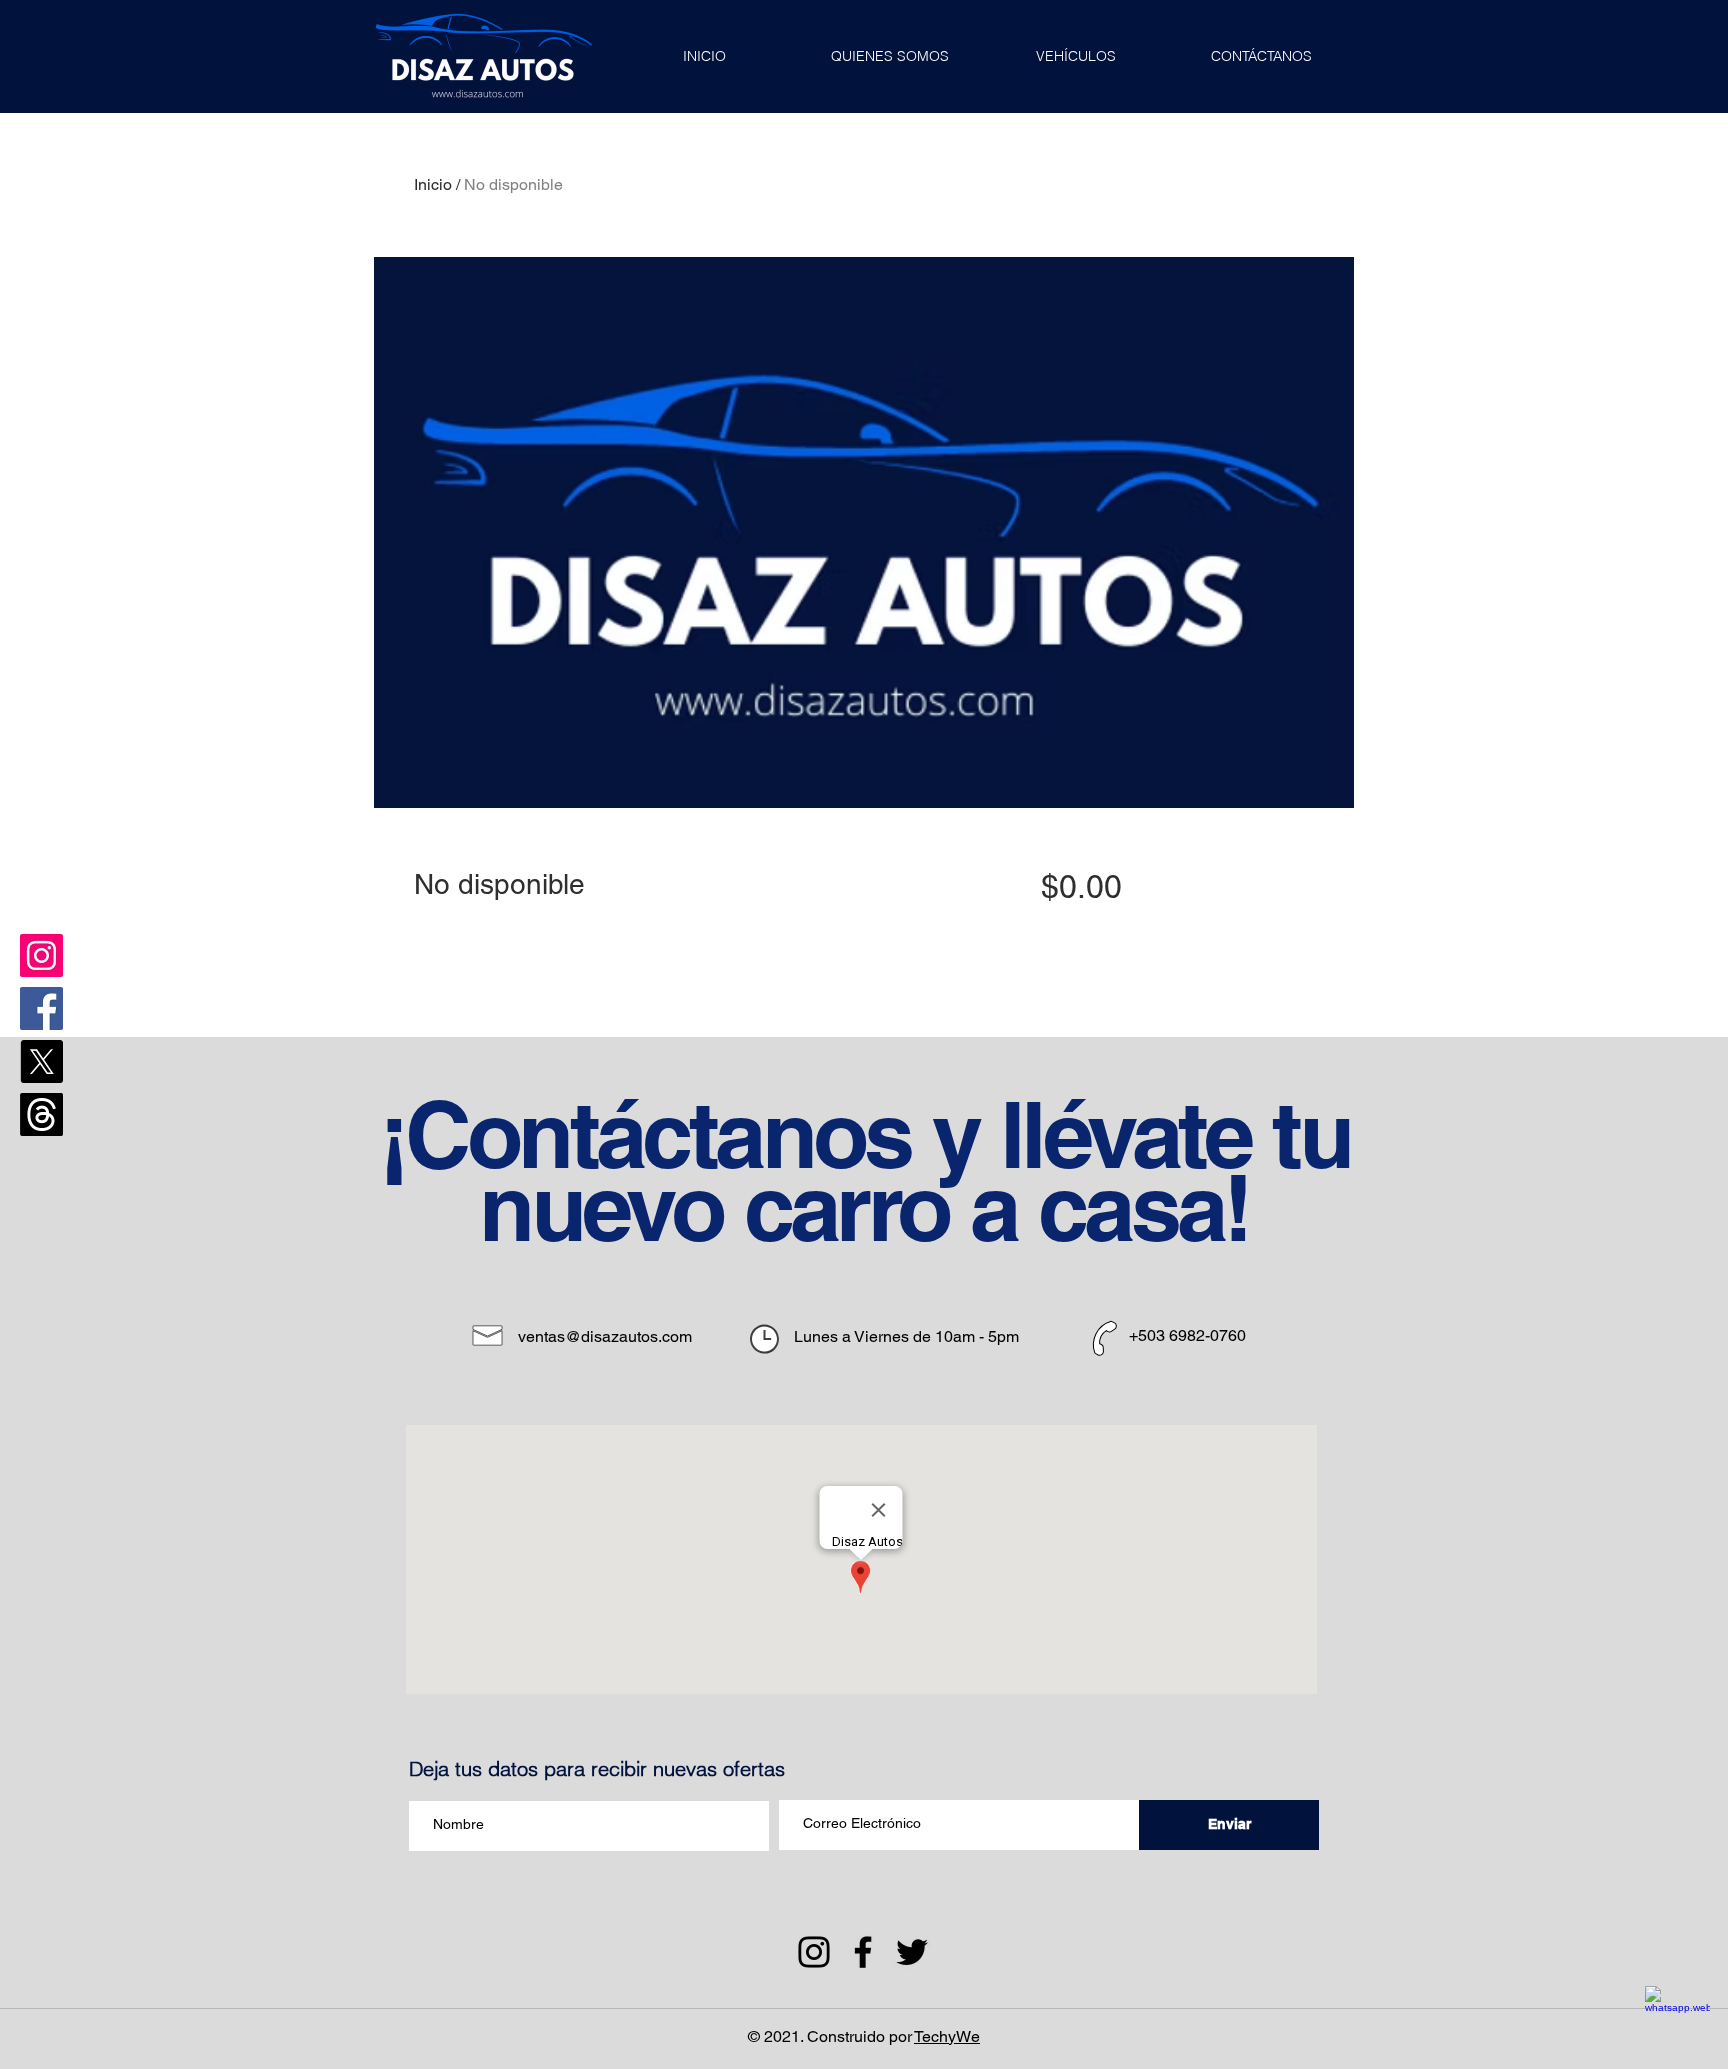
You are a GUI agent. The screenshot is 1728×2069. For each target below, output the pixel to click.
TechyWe (947, 2036)
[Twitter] (912, 1952)
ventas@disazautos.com (605, 1336)
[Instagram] (41, 955)
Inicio (433, 184)
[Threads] (41, 1114)
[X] (41, 1061)
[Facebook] (41, 1008)
